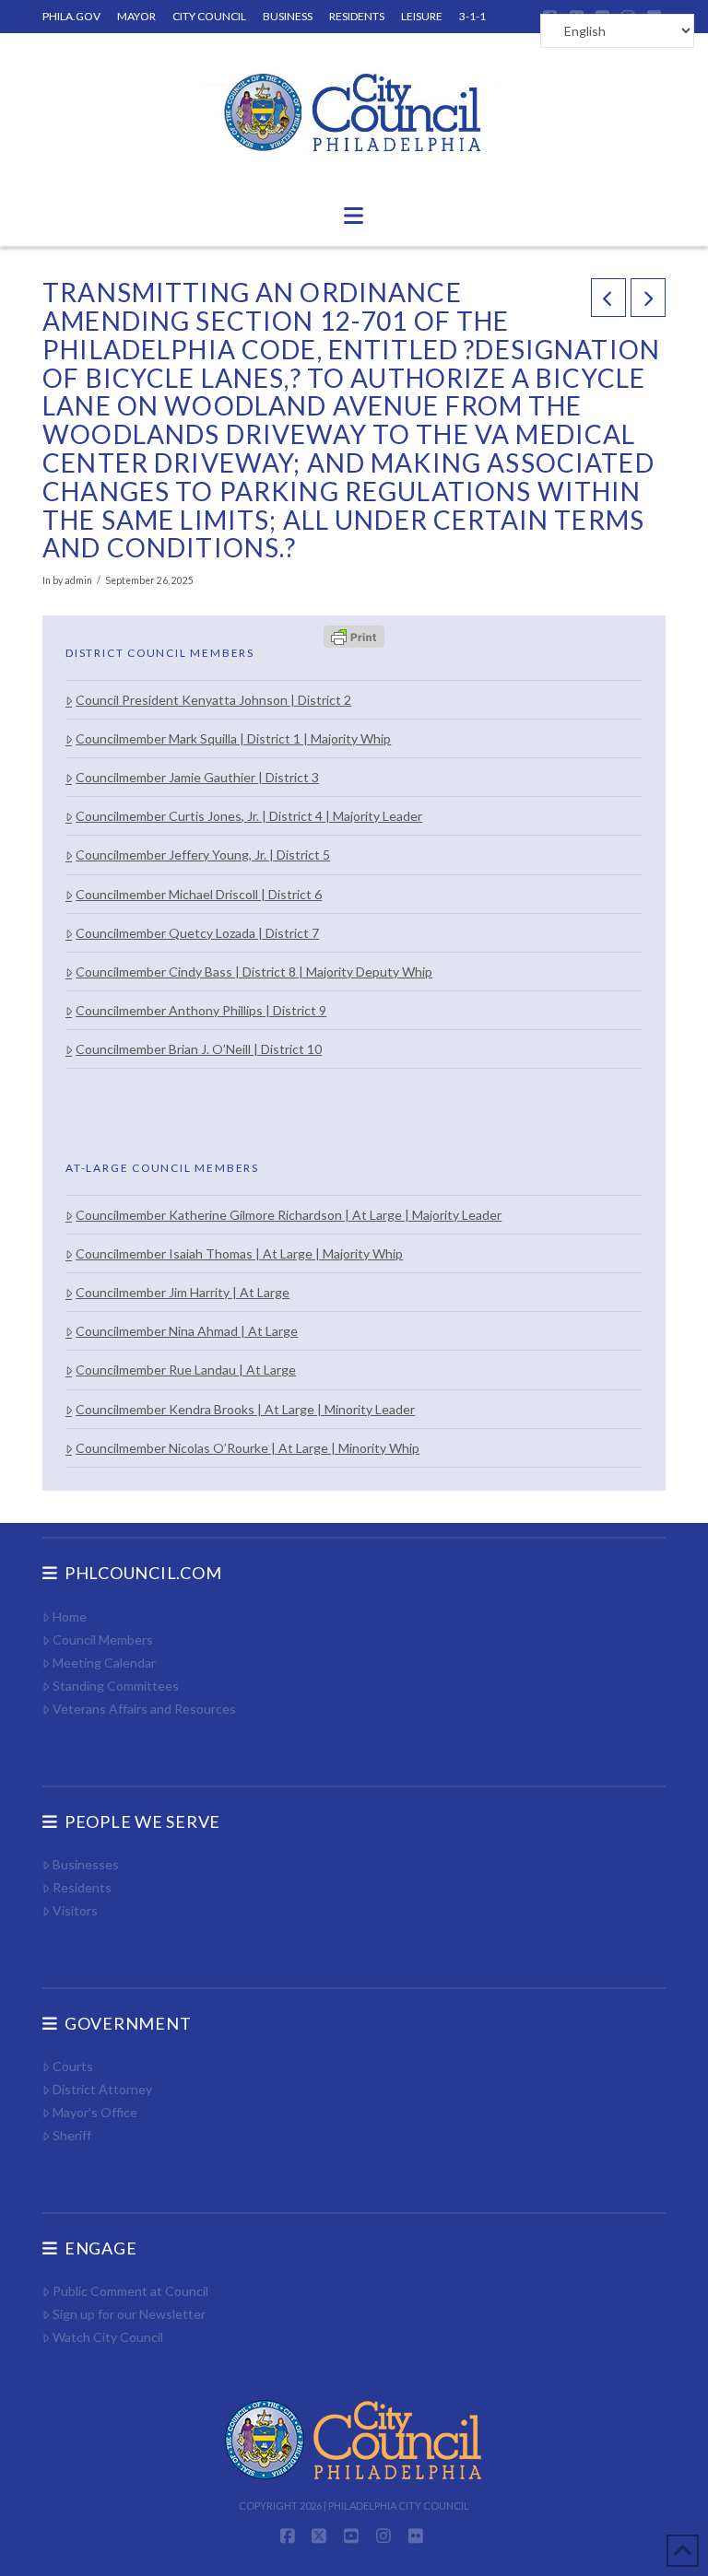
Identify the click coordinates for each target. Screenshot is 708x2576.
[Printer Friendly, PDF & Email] (354, 636)
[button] (354, 216)
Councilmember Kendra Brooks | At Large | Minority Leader (245, 1409)
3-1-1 (472, 16)
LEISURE (422, 16)
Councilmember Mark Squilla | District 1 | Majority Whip (233, 738)
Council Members (103, 1639)
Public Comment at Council (130, 2291)
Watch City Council (108, 2337)
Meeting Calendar (104, 1663)
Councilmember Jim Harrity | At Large (183, 1292)
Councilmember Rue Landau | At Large (186, 1370)
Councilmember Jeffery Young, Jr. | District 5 (203, 855)
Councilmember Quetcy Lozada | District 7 (197, 933)
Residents (82, 1887)
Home (70, 1616)
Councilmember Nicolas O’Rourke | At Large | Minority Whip (248, 1448)
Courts (73, 2066)
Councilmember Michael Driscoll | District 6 (199, 894)
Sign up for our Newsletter (129, 2314)
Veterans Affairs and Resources (144, 1709)
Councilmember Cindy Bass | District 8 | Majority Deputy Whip (254, 972)
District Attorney (102, 2089)
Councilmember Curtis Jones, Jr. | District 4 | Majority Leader (249, 816)
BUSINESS (288, 16)
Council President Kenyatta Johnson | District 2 (213, 700)
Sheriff (72, 2135)
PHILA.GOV (71, 16)
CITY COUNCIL (209, 16)
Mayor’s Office (95, 2112)
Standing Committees (116, 1686)
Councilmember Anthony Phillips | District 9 (201, 1010)
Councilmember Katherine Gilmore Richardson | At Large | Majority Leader (289, 1215)
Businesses (86, 1864)
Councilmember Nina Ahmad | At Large (187, 1331)
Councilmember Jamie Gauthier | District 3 (197, 777)
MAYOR (136, 16)
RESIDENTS (357, 16)
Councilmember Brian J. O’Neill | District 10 (199, 1049)
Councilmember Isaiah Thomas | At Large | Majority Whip (239, 1253)
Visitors (75, 1910)
